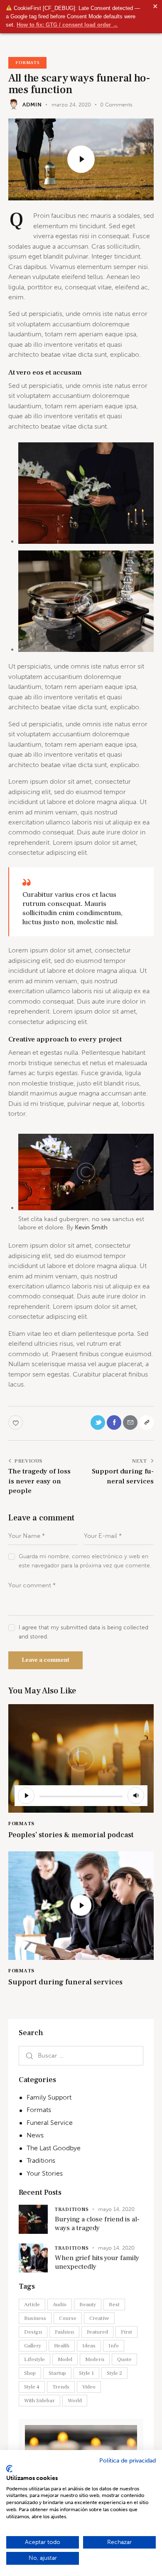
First (126, 2332)
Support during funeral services (65, 1982)
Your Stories (45, 2173)
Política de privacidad (128, 2461)
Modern (95, 2359)
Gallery (33, 2346)
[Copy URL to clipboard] (146, 1422)
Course (68, 2318)
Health (62, 2346)
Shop (30, 2373)
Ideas (89, 2346)
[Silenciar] (136, 1796)
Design (33, 2332)
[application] (81, 1796)
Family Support (49, 2097)
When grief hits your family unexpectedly (97, 2263)
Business (35, 2318)
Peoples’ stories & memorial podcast (71, 1835)
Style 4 (32, 2387)
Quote (124, 2359)
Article (32, 2305)
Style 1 (86, 2373)
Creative (99, 2318)
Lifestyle (34, 2359)
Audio (60, 2305)
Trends (61, 2387)
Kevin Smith (91, 1227)
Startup (57, 2373)
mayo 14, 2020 (116, 2209)
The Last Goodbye (54, 2148)
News (35, 2135)
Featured (97, 2332)
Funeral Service (50, 2123)
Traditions (41, 2160)
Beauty (88, 2305)
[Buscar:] (81, 2055)
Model (65, 2359)
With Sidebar (39, 2401)
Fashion (64, 2332)
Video (89, 2387)
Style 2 (114, 2373)
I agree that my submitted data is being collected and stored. (83, 1632)
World (75, 2401)
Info (114, 2346)
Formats (27, 63)
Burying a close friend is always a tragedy (97, 2224)
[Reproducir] (26, 1796)
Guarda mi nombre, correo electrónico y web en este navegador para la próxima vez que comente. (85, 1561)
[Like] (16, 1422)
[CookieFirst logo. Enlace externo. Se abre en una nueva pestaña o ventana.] (9, 2469)
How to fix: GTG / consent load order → (67, 25)
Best (114, 2305)
